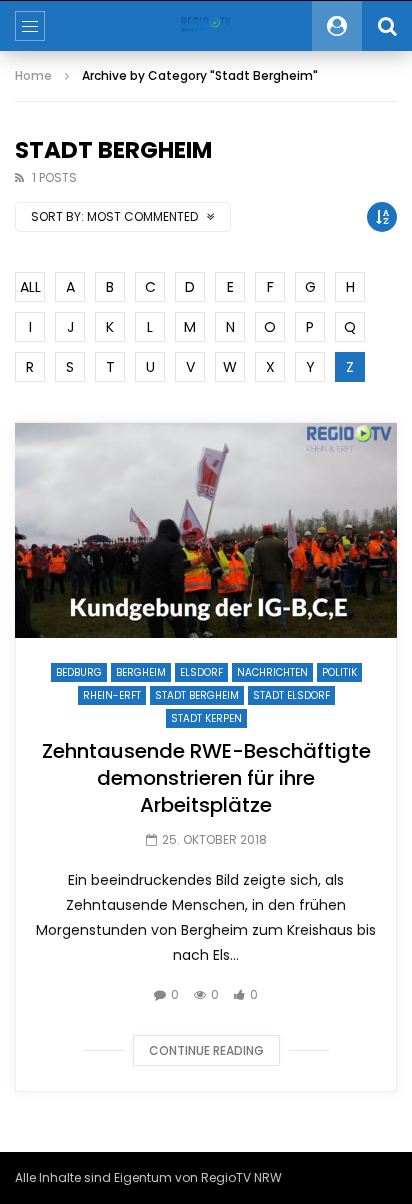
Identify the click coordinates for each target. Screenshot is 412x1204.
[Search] (387, 26)
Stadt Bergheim (197, 695)
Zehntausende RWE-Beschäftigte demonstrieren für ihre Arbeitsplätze (206, 778)
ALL (30, 287)
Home (33, 75)
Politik (339, 672)
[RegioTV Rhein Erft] (205, 26)
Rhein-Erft (112, 695)
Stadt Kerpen (206, 718)
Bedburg (79, 672)
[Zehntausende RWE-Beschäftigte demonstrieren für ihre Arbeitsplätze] (206, 530)
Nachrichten (272, 672)
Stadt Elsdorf (291, 695)
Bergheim (141, 672)
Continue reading (206, 1050)
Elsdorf (201, 672)
